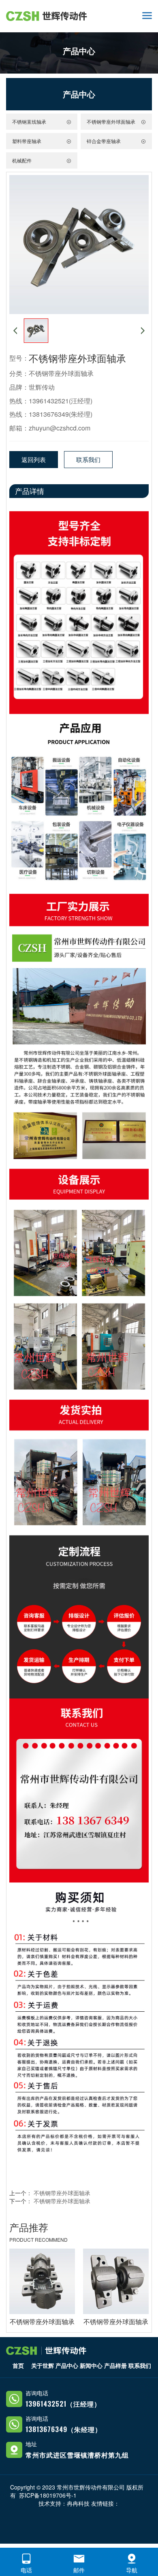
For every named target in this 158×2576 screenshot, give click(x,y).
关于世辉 (43, 2365)
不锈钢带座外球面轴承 (61, 373)
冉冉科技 (78, 2503)
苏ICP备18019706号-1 (48, 2495)
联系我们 (88, 459)
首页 (18, 2365)
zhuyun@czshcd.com (60, 428)
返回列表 (34, 459)
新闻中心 (91, 2365)
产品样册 (115, 2365)
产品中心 (67, 2365)
